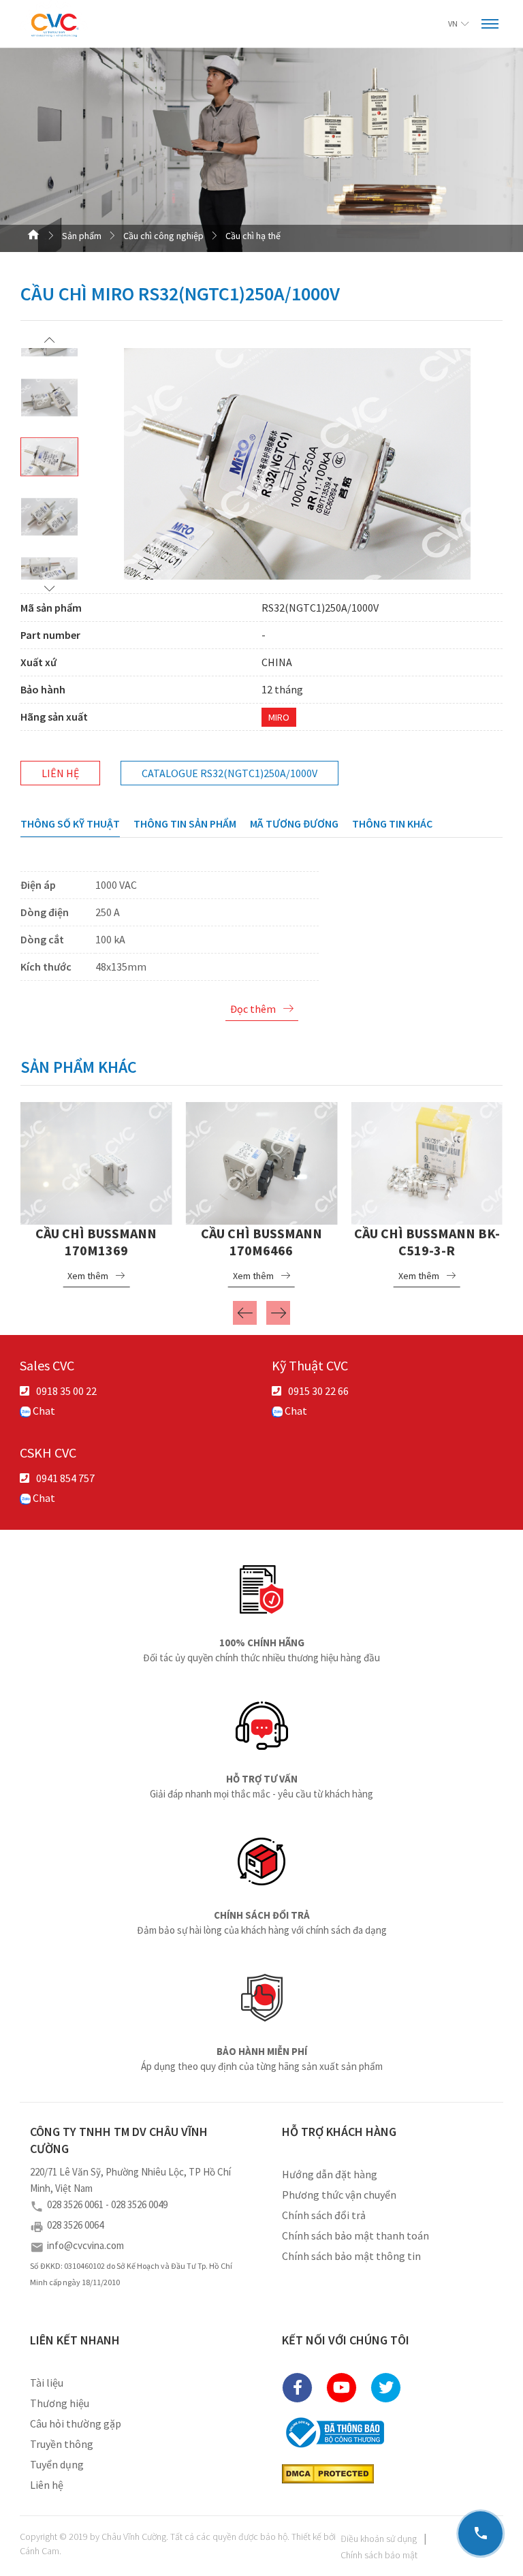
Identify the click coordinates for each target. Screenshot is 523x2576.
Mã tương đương (294, 823)
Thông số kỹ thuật (70, 823)
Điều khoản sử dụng (379, 2539)
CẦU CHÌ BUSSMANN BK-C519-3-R (427, 1242)
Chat (43, 1411)
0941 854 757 (65, 1478)
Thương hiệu (60, 2403)
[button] (49, 340)
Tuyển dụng (57, 2464)
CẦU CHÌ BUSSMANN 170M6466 (261, 1242)
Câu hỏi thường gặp (76, 2423)
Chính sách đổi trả (324, 2215)
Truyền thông (62, 2444)
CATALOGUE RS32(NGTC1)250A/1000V (229, 773)
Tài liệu (47, 2383)
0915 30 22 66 (318, 1391)
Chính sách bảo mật (379, 2555)
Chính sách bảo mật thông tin (351, 2256)
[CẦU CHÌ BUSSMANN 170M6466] (262, 1161)
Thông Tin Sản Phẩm (185, 823)
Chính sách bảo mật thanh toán (355, 2235)
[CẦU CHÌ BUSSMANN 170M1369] (96, 1161)
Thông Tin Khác (392, 823)
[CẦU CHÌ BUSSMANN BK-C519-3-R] (427, 1161)
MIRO (279, 717)
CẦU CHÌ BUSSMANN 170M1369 (96, 1242)
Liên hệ (60, 773)
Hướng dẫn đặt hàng (330, 2174)
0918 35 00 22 (66, 1391)
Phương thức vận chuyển (339, 2195)
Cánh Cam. (41, 2551)
